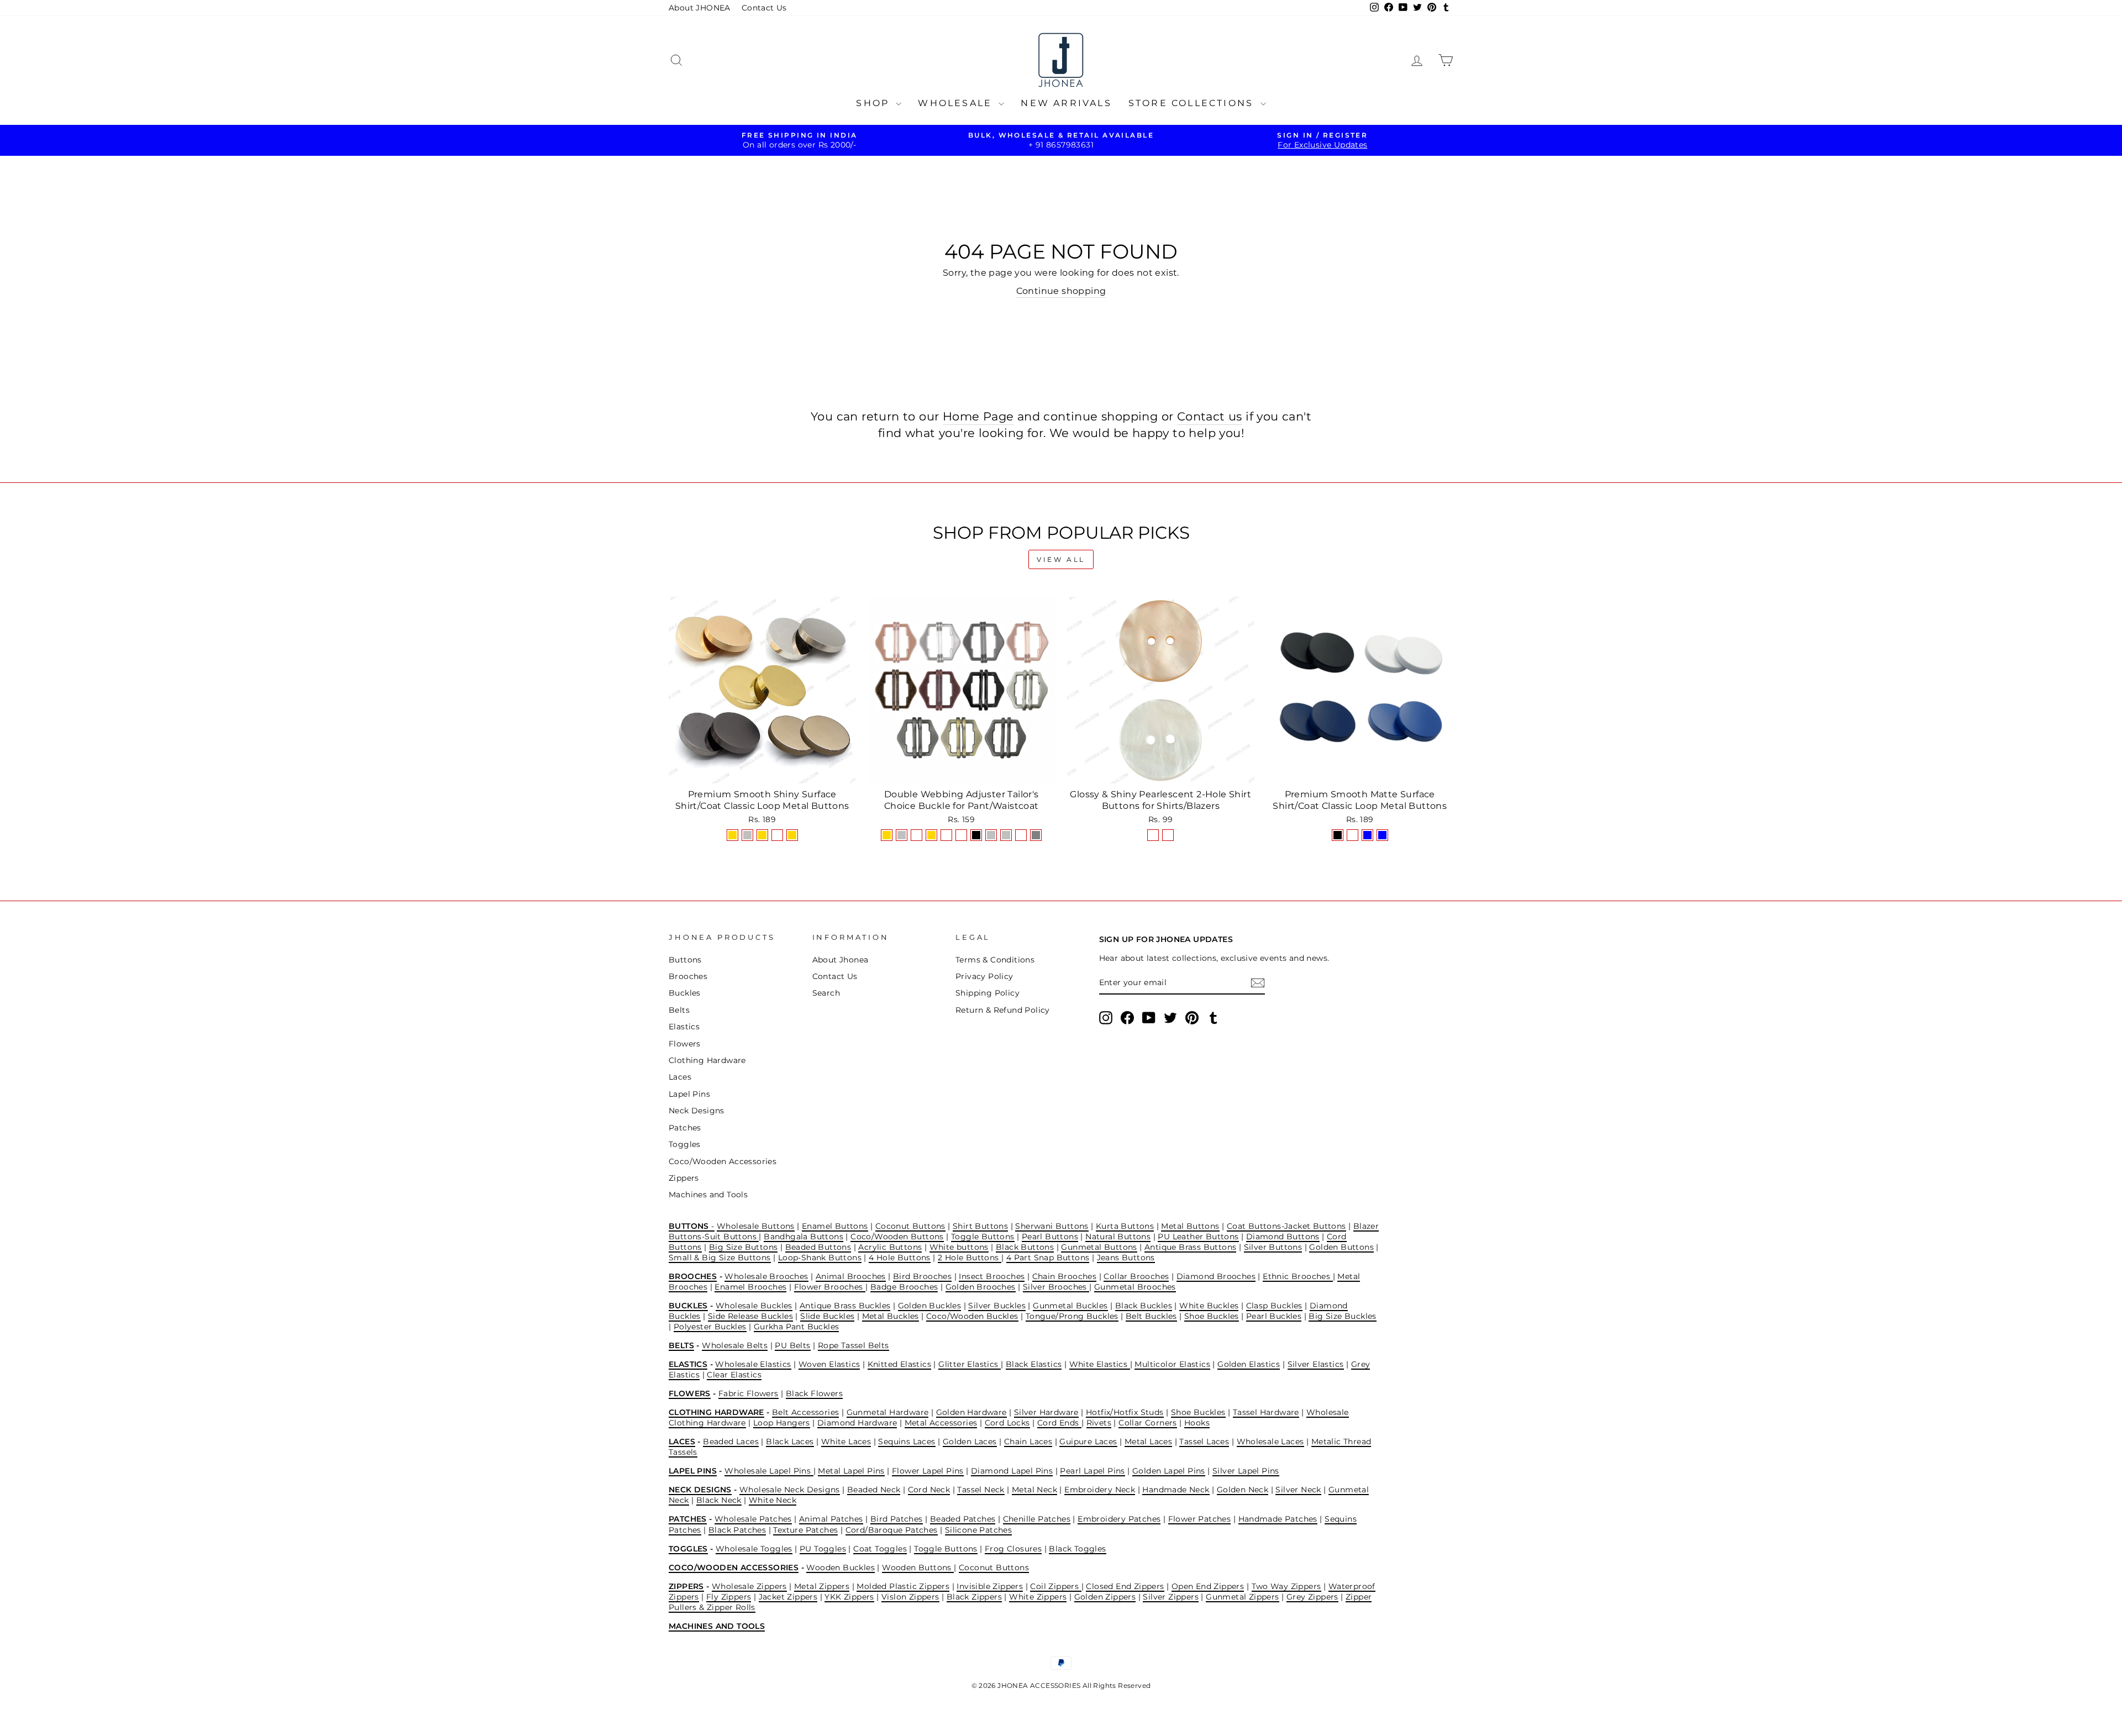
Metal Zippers (822, 1586)
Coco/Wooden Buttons (897, 1237)
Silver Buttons (1273, 1247)
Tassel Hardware (1266, 1412)
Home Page (978, 416)
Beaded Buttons (818, 1247)
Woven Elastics (829, 1364)
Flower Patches (1200, 1519)
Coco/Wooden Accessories (723, 1161)
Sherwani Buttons (1052, 1226)
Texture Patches (805, 1530)
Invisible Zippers (990, 1586)
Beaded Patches (963, 1519)
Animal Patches (831, 1519)
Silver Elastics (1316, 1364)
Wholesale (957, 103)
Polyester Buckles (710, 1327)
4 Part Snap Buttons (1048, 1258)
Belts (679, 1010)
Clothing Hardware (707, 1060)
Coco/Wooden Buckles (972, 1316)
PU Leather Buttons (1198, 1237)
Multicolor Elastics (1172, 1364)
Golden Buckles (930, 1306)
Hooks (1197, 1423)
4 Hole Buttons (900, 1258)
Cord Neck (929, 1490)
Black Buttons (1025, 1247)
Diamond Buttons (1283, 1237)
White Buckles (1209, 1306)
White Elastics (1100, 1364)
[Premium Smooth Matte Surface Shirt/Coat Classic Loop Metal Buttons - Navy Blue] (1367, 835)
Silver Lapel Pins (1246, 1471)
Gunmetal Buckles (1070, 1306)
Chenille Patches (1037, 1519)
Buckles (685, 993)
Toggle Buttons (983, 1237)
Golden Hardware (971, 1412)
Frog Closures (1013, 1549)
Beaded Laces (731, 1442)
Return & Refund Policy (1003, 1010)
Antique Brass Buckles (845, 1306)
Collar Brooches (1136, 1276)
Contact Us (764, 8)
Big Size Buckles (1342, 1316)
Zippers (684, 1178)
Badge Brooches (904, 1287)
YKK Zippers (849, 1597)
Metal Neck (1034, 1490)
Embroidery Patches (1119, 1519)
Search (826, 993)
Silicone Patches (978, 1530)
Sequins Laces (907, 1442)
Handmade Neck (1176, 1490)
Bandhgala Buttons (803, 1237)
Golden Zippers (1105, 1597)
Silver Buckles (997, 1306)
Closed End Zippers (1125, 1586)
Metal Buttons (1190, 1226)
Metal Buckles (891, 1316)
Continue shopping (1061, 291)
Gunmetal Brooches (1135, 1287)
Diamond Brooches (1216, 1276)
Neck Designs (697, 1111)
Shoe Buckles (1212, 1316)
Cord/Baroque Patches (892, 1530)
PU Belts (792, 1345)
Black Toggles (1077, 1549)
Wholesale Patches (753, 1519)
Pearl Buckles (1274, 1316)
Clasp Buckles (1274, 1306)
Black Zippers (974, 1597)
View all (1061, 559)
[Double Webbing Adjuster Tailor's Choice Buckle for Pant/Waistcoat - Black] (976, 835)
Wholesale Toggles (754, 1549)
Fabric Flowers (749, 1393)
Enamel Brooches (750, 1287)
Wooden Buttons (918, 1567)
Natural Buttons (1118, 1237)
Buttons (685, 960)
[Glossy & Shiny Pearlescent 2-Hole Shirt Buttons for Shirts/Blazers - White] (1168, 835)
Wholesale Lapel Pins (769, 1471)
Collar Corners (1148, 1423)
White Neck (773, 1500)
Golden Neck (1243, 1490)
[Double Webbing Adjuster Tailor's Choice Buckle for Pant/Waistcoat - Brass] (1021, 835)
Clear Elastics (734, 1375)
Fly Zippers (729, 1597)
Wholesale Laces (1270, 1442)
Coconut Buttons (910, 1226)
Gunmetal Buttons (1099, 1247)
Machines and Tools (708, 1195)
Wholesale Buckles (754, 1306)
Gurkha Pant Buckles (797, 1327)
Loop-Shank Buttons (820, 1258)
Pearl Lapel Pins (1092, 1471)
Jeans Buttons (1126, 1258)
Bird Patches (897, 1519)
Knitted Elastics (899, 1364)
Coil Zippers (1055, 1586)
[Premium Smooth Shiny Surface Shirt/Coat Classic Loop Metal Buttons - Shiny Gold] (732, 835)
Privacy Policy (984, 976)
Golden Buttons (1341, 1247)
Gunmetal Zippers (1242, 1597)
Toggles (685, 1144)
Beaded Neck (874, 1490)
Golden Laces (970, 1442)
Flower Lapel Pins (928, 1471)
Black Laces (790, 1442)
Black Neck (719, 1500)
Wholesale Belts (735, 1345)
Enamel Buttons (835, 1226)
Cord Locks (1007, 1423)
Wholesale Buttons (756, 1226)
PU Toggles (823, 1549)
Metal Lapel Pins (851, 1471)
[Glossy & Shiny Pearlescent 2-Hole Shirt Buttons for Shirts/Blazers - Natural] (1153, 835)
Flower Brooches (830, 1287)
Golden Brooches (981, 1287)
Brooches (688, 976)
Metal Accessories (941, 1423)
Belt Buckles (1151, 1316)
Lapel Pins (689, 1094)
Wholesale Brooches (766, 1276)
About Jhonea (841, 960)
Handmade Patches (1278, 1519)
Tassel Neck (981, 1490)
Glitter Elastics (970, 1364)
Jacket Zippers (788, 1597)
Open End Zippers (1208, 1586)
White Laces (846, 1442)
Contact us (1210, 416)
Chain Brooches (1065, 1276)
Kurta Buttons (1125, 1226)
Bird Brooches (922, 1276)
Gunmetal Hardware (888, 1412)
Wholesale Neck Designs (790, 1490)
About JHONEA (700, 8)
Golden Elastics (1249, 1364)
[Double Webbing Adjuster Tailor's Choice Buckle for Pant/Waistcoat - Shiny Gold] (887, 835)
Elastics (684, 1027)
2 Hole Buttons (970, 1258)
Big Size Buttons (743, 1247)
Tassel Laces (1204, 1442)
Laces (680, 1077)
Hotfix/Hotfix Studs (1125, 1412)
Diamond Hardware (857, 1423)
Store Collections (1193, 103)
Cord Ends (1059, 1423)
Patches (685, 1128)
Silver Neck (1298, 1490)
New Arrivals (1066, 103)
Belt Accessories (805, 1412)
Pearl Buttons (1050, 1237)
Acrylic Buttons (890, 1247)
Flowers (685, 1044)
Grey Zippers (1312, 1597)
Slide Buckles (827, 1316)
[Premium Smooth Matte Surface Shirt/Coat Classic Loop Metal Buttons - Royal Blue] (1382, 835)
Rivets (1099, 1423)
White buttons (959, 1247)
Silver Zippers (1171, 1597)
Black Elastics (1034, 1364)
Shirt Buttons (980, 1226)
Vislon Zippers (910, 1597)
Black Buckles (1144, 1306)
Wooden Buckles (841, 1567)
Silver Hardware (1046, 1412)
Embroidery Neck (1100, 1490)
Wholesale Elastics (753, 1364)
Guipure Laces (1088, 1442)
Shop (874, 103)
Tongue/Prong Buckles (1072, 1316)
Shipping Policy (988, 993)
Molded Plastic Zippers (903, 1586)
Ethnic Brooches (1298, 1276)
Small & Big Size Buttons (720, 1258)
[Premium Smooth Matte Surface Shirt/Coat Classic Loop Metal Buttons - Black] (1338, 835)
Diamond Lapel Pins (1012, 1471)
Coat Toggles (880, 1549)
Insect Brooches (992, 1276)
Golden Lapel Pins (1169, 1471)
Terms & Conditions (995, 960)
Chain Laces (1028, 1442)
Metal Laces (1148, 1442)
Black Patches (737, 1530)
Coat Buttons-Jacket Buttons (1286, 1226)
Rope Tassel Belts (853, 1345)
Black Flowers (814, 1393)
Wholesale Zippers (749, 1586)
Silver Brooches (1056, 1287)
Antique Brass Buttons (1190, 1247)
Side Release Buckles (750, 1316)
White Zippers (1038, 1597)
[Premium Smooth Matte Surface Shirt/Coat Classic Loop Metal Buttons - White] (1352, 835)
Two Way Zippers (1286, 1586)
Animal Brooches (851, 1276)
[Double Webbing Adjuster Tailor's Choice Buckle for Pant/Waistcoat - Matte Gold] (931, 835)
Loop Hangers (782, 1423)
